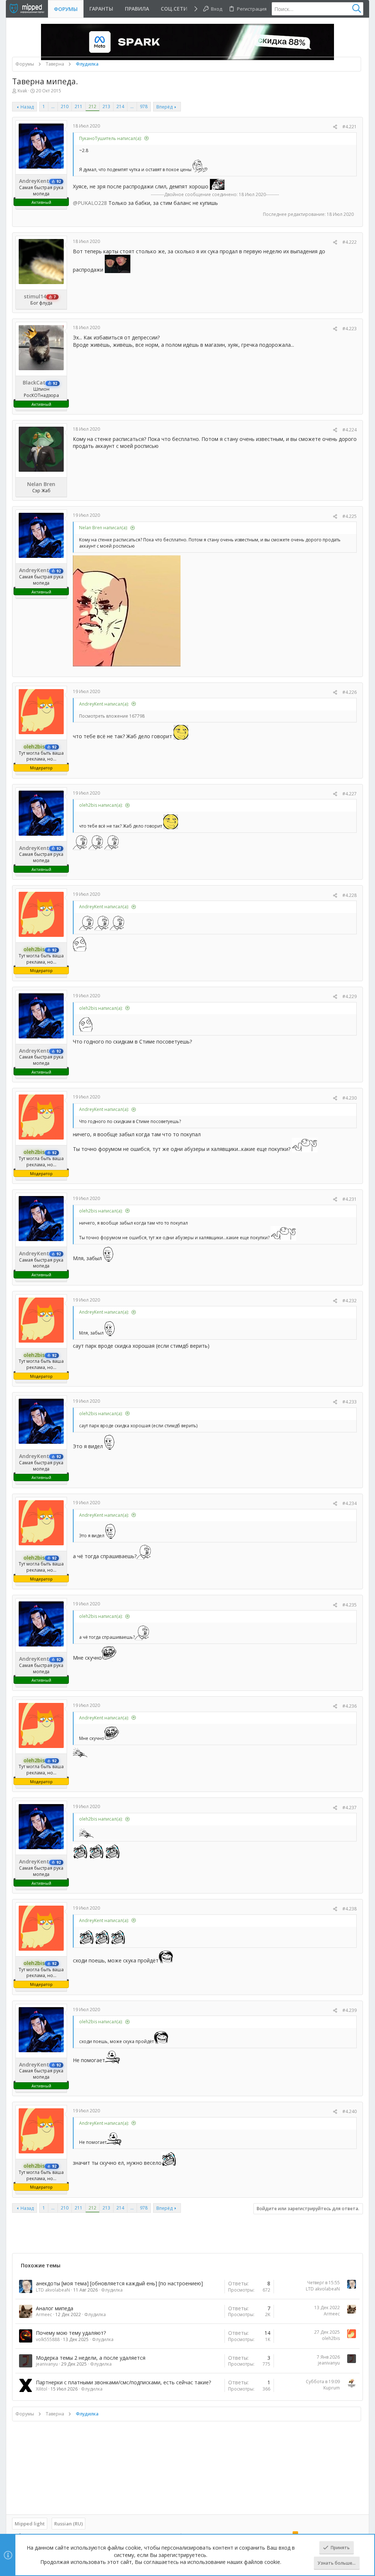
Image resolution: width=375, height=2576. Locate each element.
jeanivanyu (47, 2364)
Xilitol (42, 2389)
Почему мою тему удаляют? (71, 2333)
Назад (27, 107)
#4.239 (350, 2010)
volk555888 (48, 2339)
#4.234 (350, 1503)
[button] (177, 9)
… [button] (53, 106)
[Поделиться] (335, 127)
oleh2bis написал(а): (101, 805)
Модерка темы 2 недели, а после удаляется (91, 2358)
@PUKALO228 (90, 203)
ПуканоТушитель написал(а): (110, 138)
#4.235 (350, 1605)
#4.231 (350, 1199)
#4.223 (350, 329)
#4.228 (350, 895)
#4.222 (350, 242)
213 (106, 106)
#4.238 (350, 1909)
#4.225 (350, 516)
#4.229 (350, 996)
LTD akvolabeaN (53, 2290)
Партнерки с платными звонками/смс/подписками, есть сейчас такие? (123, 2382)
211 (79, 106)
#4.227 (350, 794)
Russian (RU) (68, 2524)
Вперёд (164, 107)
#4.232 (350, 1301)
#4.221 (350, 127)
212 (92, 106)
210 (65, 106)
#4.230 (350, 1098)
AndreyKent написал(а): (104, 704)
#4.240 (350, 2111)
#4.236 (350, 1706)
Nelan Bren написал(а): (103, 528)
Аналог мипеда (55, 2308)
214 (120, 106)
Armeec (44, 2314)
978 (144, 106)
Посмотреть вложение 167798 (112, 716)
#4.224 (350, 430)
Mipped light (30, 2524)
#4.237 (350, 1808)
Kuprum (332, 2388)
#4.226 (350, 692)
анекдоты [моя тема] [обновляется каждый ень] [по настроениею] (119, 2283)
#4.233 (350, 1402)
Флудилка (112, 2290)
